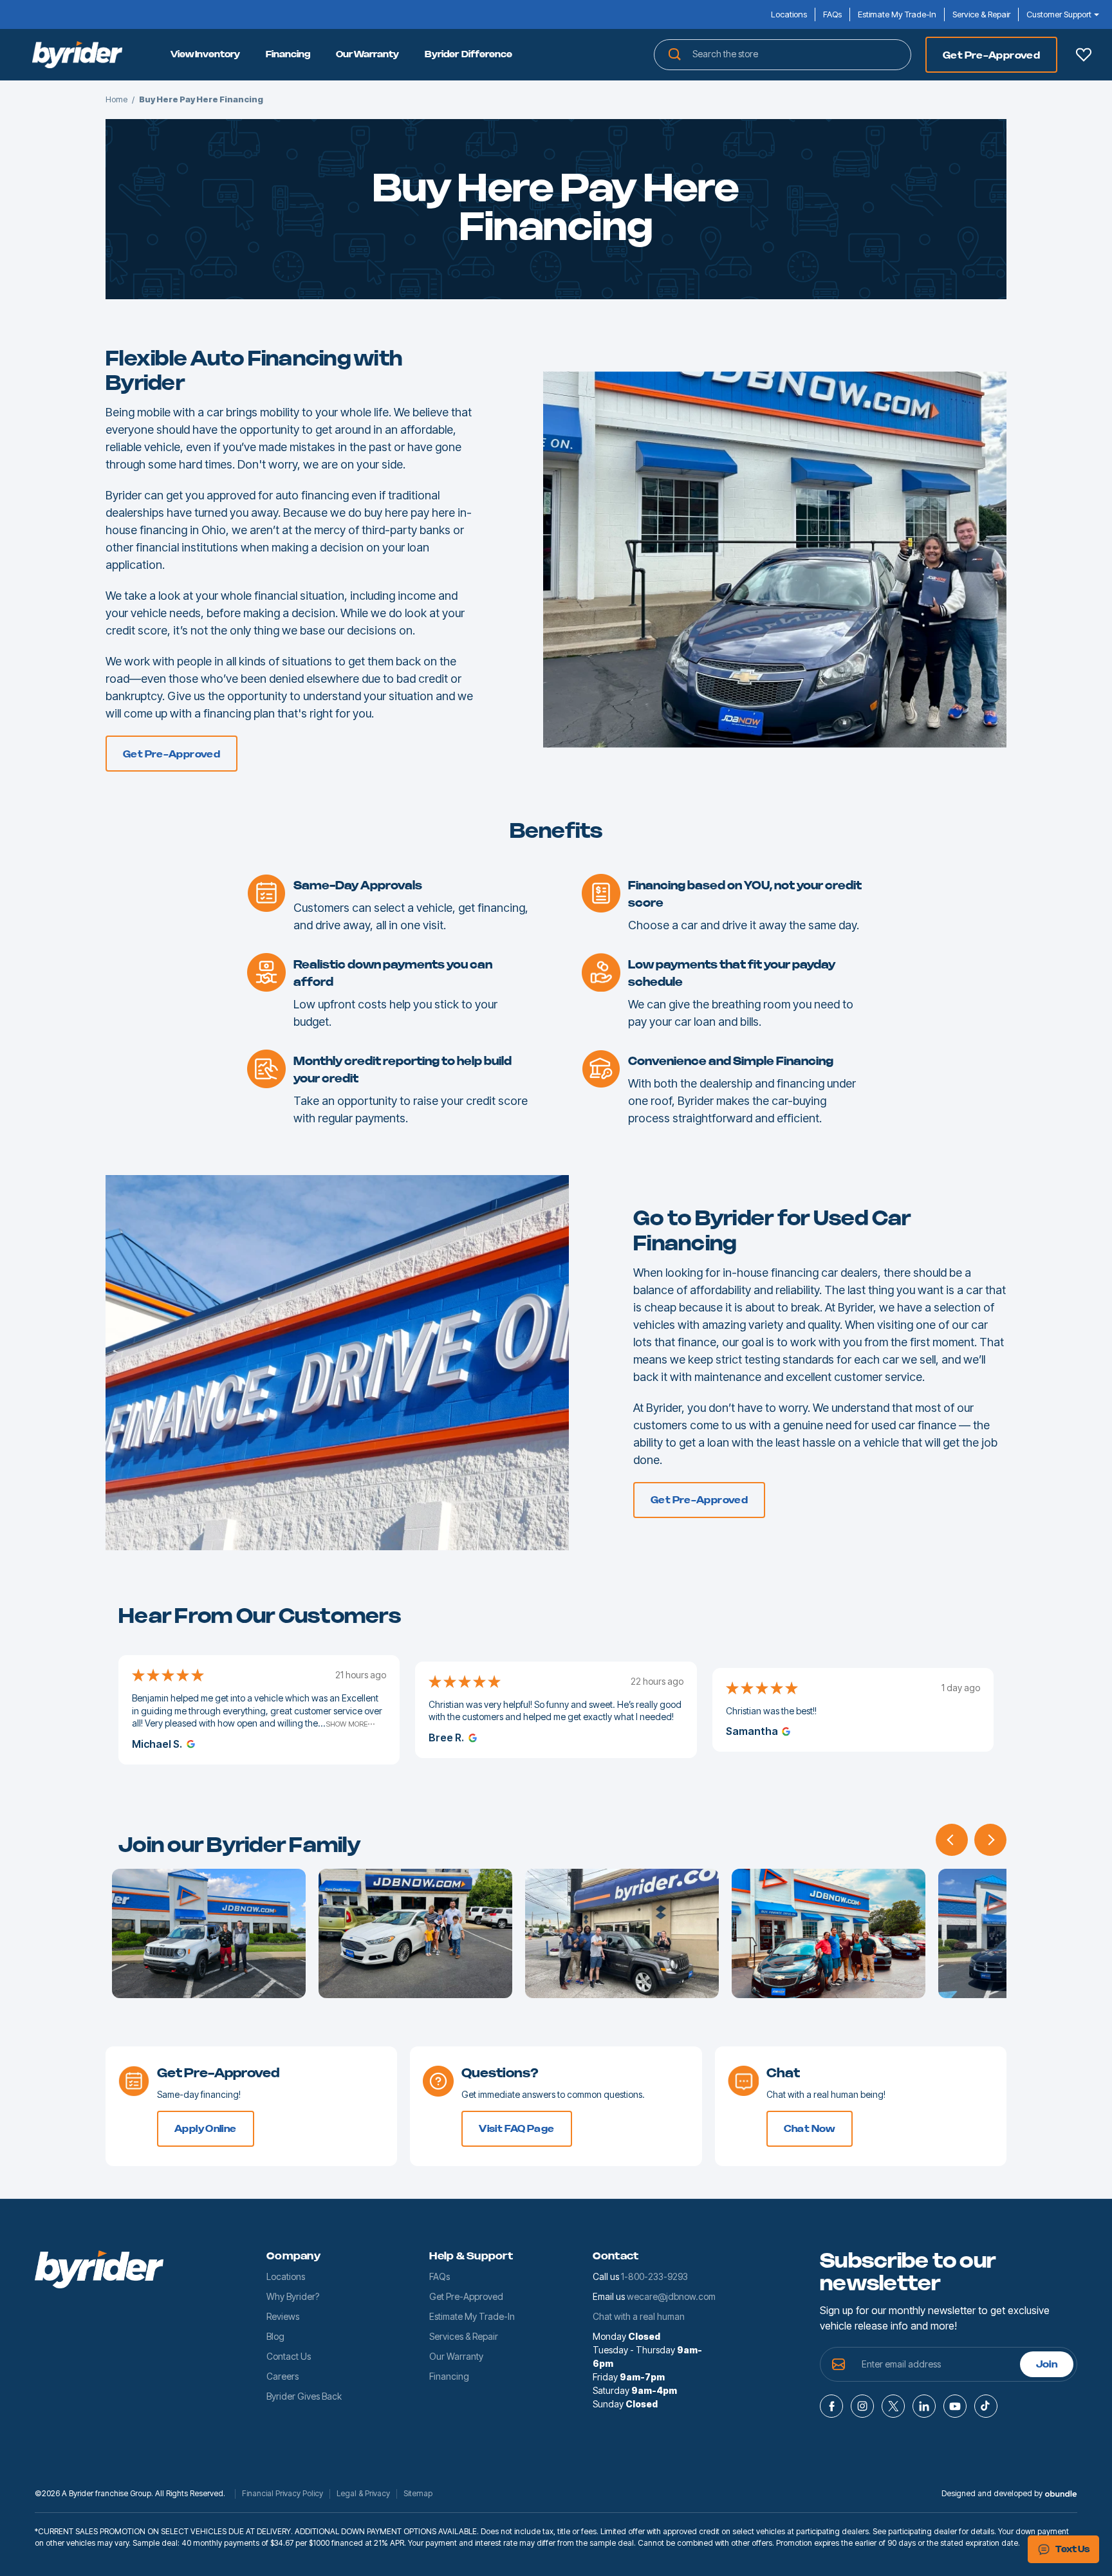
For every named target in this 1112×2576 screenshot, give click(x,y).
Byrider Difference (468, 55)
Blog (275, 2336)
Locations (789, 14)
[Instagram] (862, 2406)
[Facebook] (831, 2406)
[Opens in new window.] (189, 1744)
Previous (952, 1840)
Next (990, 1840)
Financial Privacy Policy (283, 2494)
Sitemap (418, 2494)
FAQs (832, 14)
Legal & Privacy (363, 2494)
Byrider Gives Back (304, 2396)
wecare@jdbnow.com (671, 2296)
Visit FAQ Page (516, 2129)
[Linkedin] (924, 2406)
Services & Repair (464, 2336)
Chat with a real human (639, 2316)
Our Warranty (367, 55)
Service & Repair (981, 14)
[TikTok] (986, 2406)
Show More (347, 1724)
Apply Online (206, 2129)
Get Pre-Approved (991, 56)
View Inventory (205, 55)
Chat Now (810, 2129)
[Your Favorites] (1084, 55)
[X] (893, 2406)
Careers (283, 2376)
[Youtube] (955, 2406)
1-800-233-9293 (654, 2276)
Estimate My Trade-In (897, 14)
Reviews (283, 2316)
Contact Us (289, 2356)
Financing (288, 55)
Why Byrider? (293, 2296)
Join (1047, 2365)
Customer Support (1059, 14)
